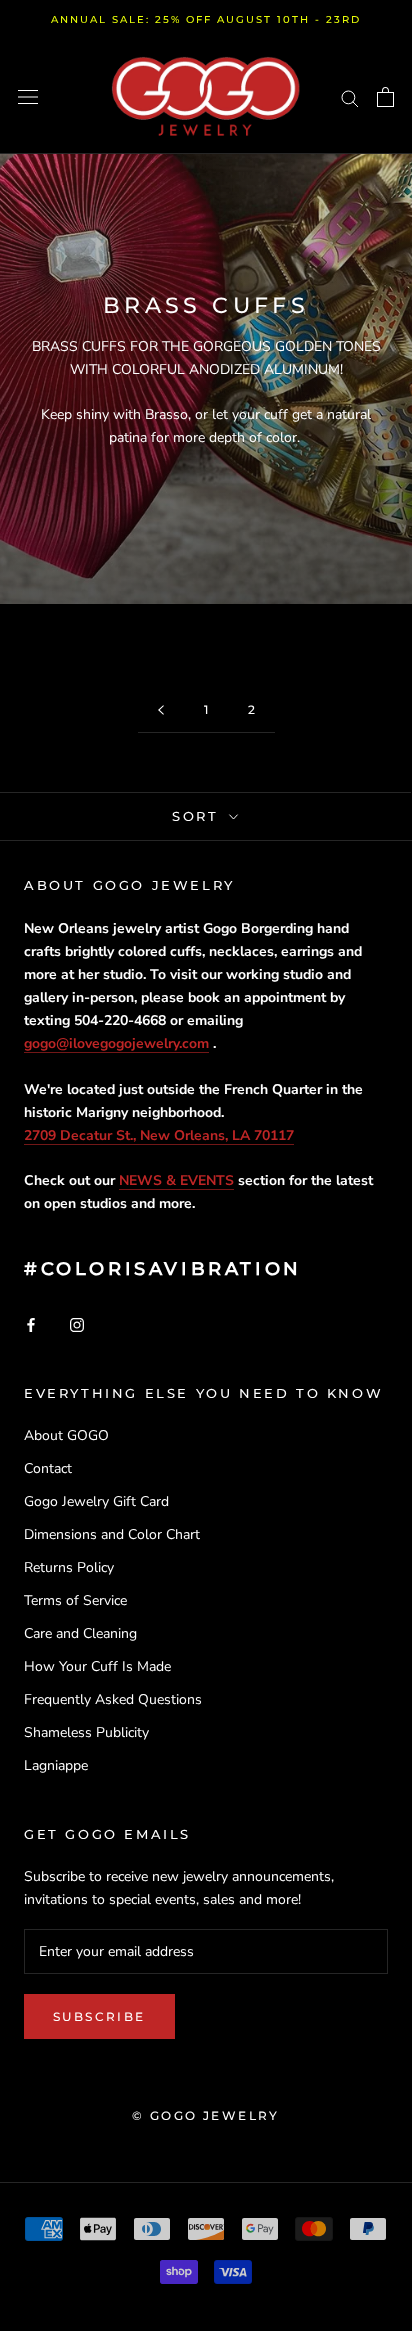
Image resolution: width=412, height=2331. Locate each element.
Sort (198, 816)
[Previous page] (161, 710)
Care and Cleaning (80, 1633)
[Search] (350, 97)
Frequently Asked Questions (113, 1699)
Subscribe (99, 2016)
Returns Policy (69, 1567)
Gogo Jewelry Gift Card (96, 1501)
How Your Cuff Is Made (97, 1666)
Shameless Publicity (86, 1732)
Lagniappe (56, 1765)
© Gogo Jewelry (206, 2115)
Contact (48, 1468)
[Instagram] (77, 1323)
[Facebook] (31, 1323)
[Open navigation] (28, 97)
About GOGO (66, 1435)
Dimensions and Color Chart (112, 1534)
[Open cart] (385, 97)
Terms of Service (75, 1600)
